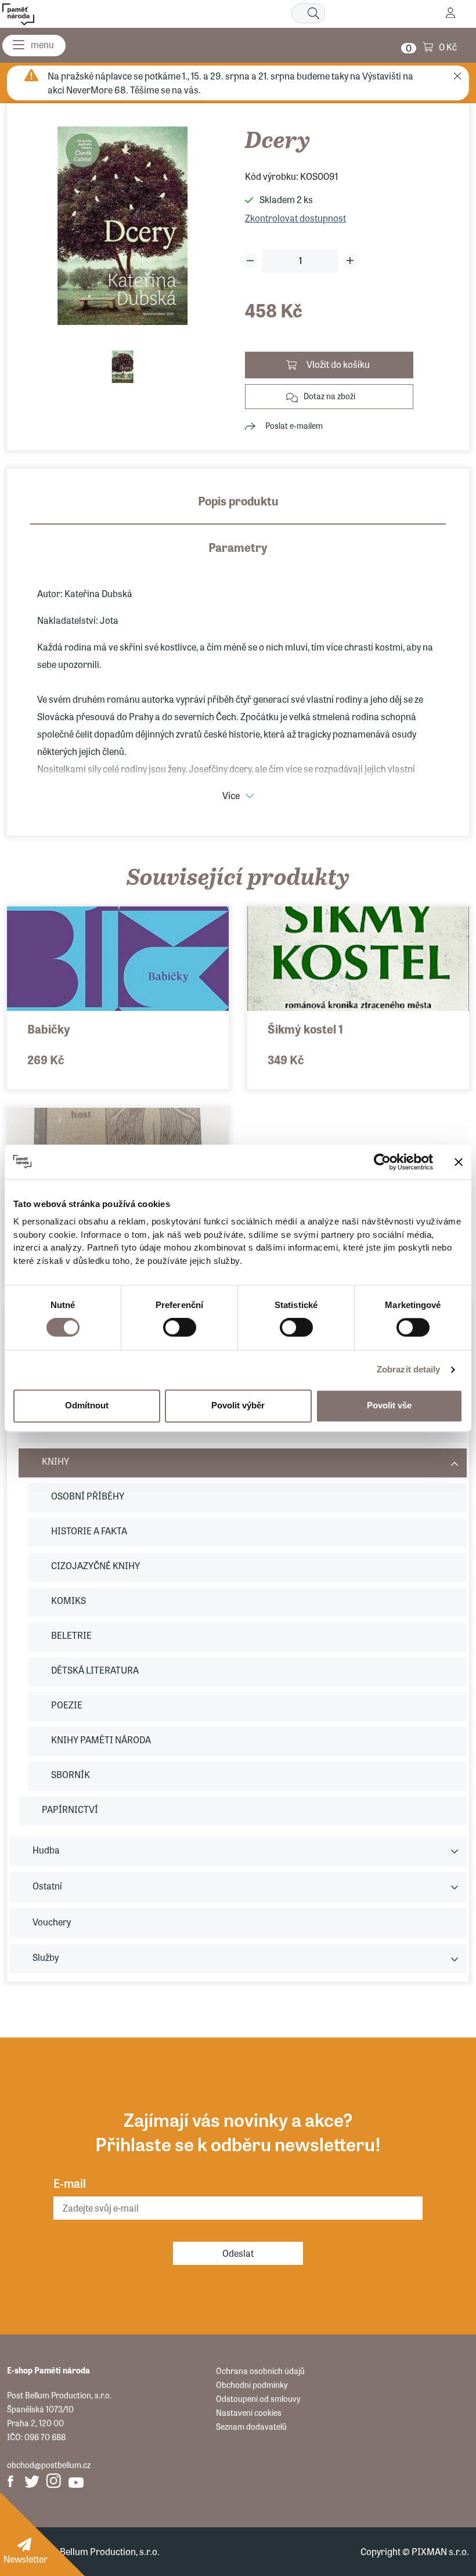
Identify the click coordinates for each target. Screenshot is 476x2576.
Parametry (238, 547)
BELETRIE (71, 1635)
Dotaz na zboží (329, 396)
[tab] (238, 508)
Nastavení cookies (249, 2412)
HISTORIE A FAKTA (89, 1531)
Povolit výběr (238, 1406)
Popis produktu (238, 501)
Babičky (49, 1029)
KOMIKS (68, 1600)
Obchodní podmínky (252, 2384)
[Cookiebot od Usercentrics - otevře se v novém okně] (382, 1162)
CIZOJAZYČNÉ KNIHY (95, 1565)
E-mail (70, 2183)
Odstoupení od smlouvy (258, 2398)
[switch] (180, 1328)
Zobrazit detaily (409, 1370)
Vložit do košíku (338, 364)
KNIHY (55, 1461)
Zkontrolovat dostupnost (295, 218)
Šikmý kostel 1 (305, 1029)
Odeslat (238, 2253)
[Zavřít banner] (459, 1162)
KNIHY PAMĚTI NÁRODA (101, 1739)
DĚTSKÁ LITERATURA (95, 1670)
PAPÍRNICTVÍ (70, 1809)
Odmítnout (87, 1406)
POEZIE (67, 1705)
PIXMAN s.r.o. (440, 2551)
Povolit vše (389, 1406)
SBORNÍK (71, 1774)
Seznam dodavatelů (251, 2426)
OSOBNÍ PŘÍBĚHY (88, 1496)
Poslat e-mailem (294, 425)
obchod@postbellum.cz (49, 2465)
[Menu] (34, 46)
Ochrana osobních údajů (260, 2371)
